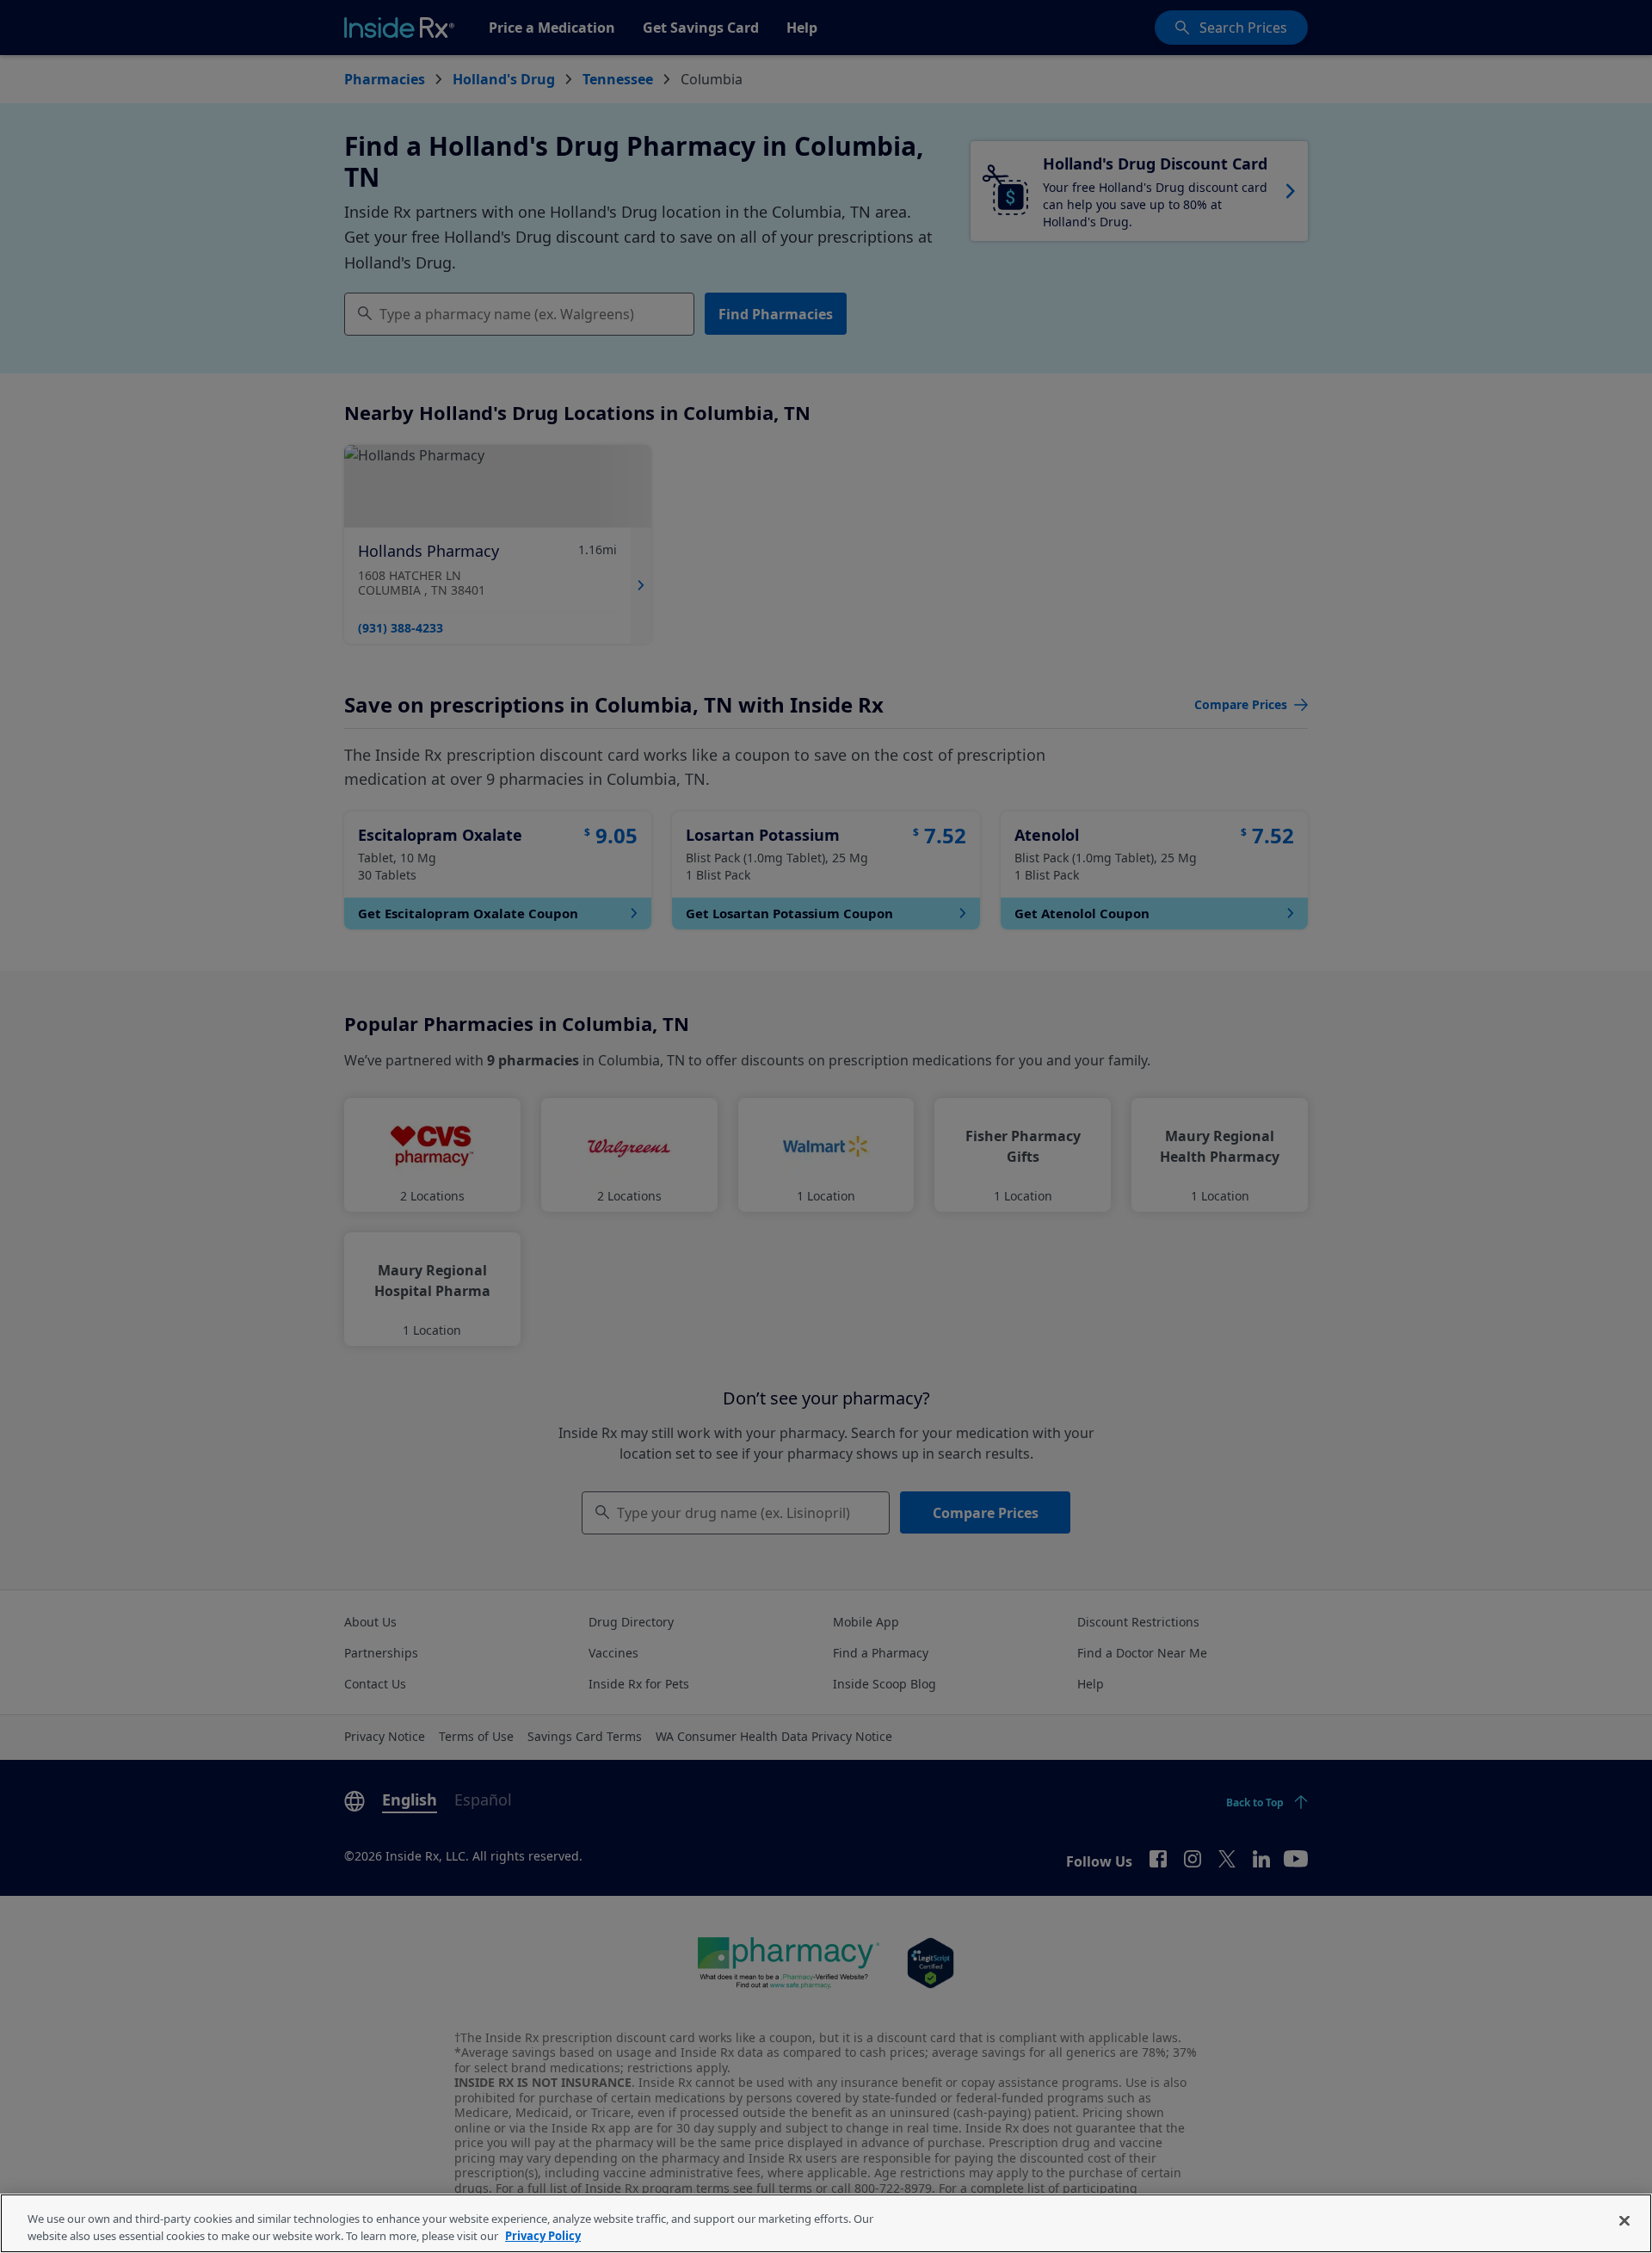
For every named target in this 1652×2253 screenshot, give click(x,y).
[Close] (1624, 2221)
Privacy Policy (543, 2235)
